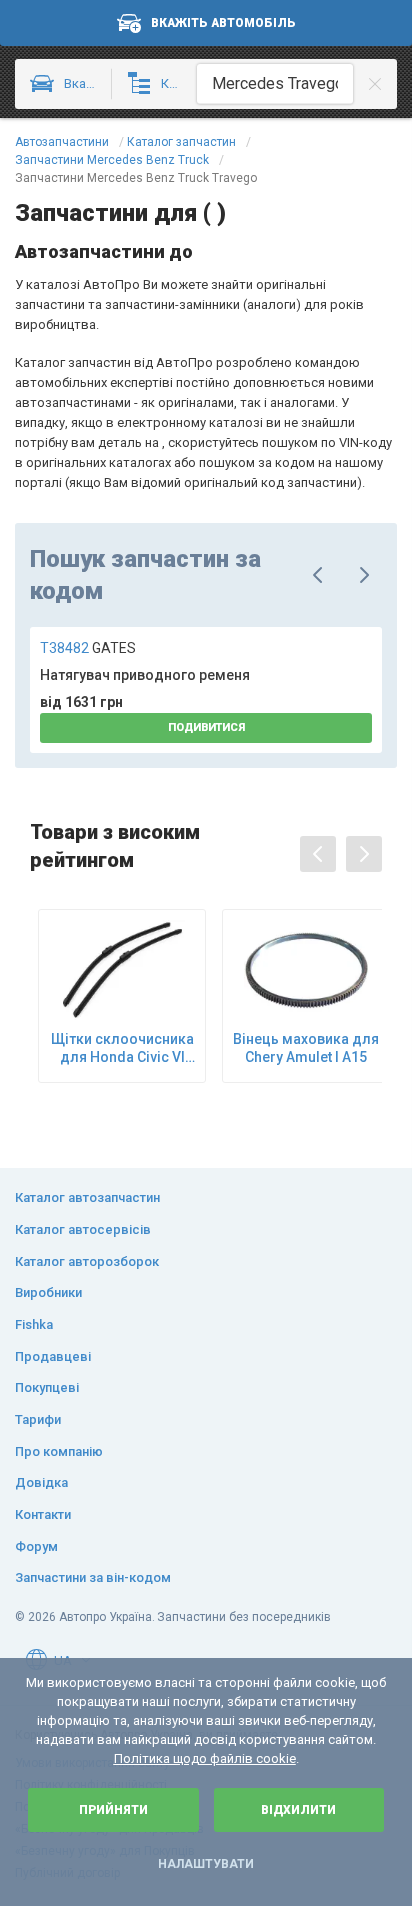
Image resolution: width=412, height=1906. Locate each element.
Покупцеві (47, 1387)
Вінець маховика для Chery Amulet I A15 (306, 1048)
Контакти (43, 1514)
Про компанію (59, 1451)
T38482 (88, 648)
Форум (36, 1546)
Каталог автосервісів (83, 1229)
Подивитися (206, 727)
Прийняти (113, 1810)
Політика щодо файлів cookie (205, 1758)
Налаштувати (206, 1864)
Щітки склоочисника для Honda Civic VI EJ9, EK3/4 (122, 1048)
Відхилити (298, 1810)
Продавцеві (53, 1356)
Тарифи (38, 1419)
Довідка (41, 1482)
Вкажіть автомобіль (223, 23)
